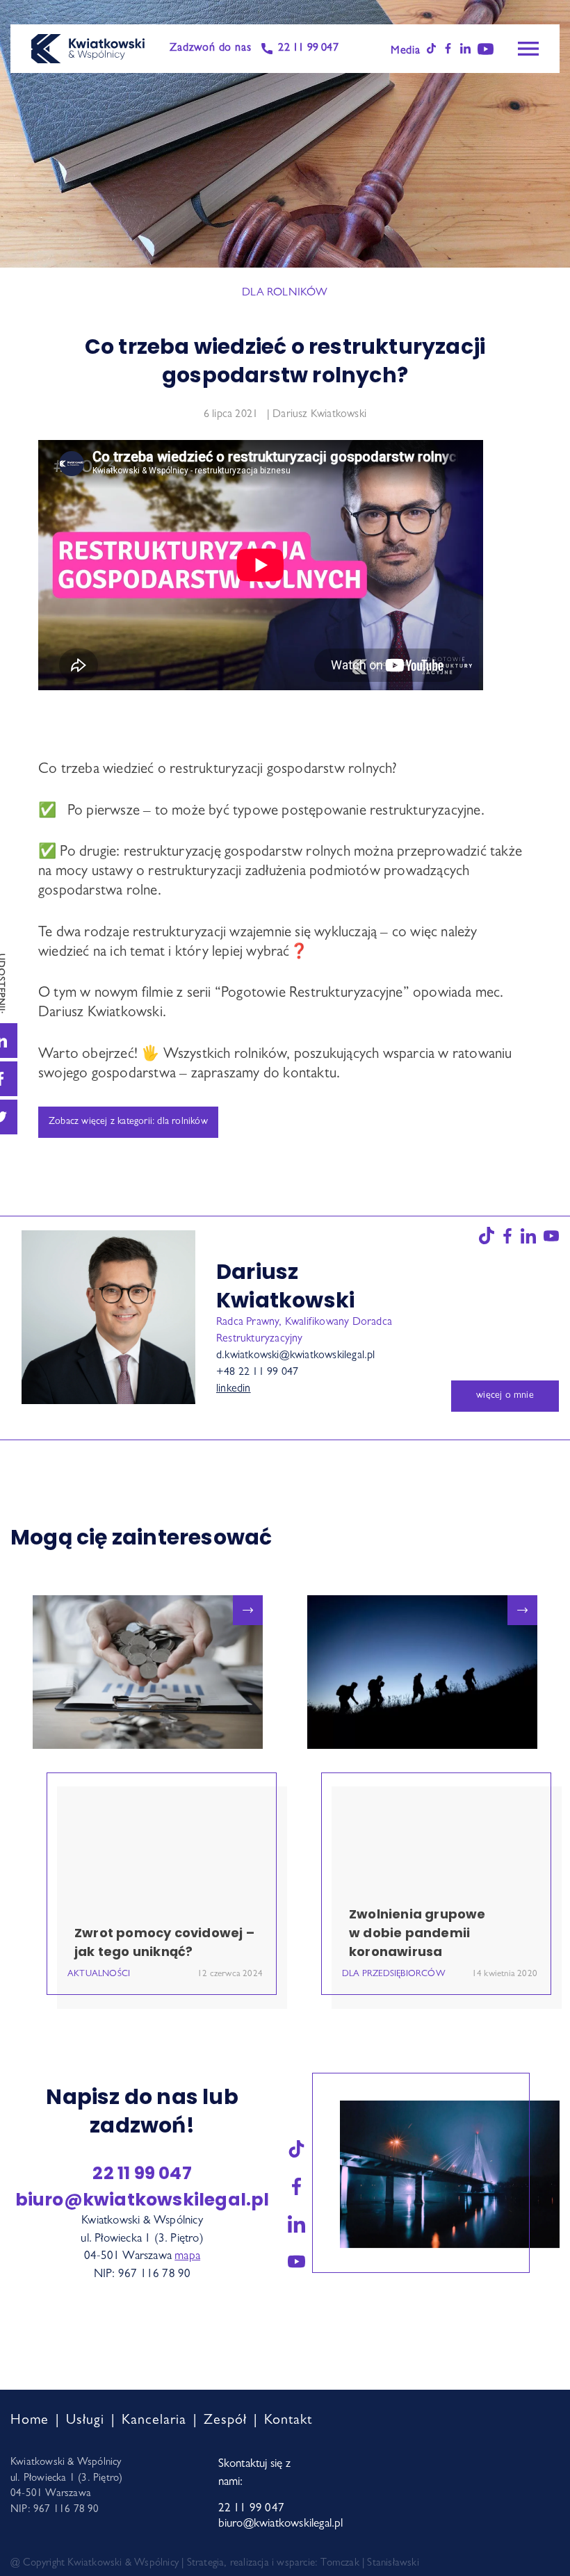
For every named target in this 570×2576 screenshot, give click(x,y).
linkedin (234, 1389)
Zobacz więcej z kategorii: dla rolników (128, 1122)
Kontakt (288, 2421)
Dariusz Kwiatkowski (319, 415)
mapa (187, 2257)
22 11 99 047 (308, 49)
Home (30, 2421)
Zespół (225, 2421)
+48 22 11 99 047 (257, 1373)
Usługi (85, 2421)
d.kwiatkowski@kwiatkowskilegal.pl (296, 1356)
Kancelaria (154, 2421)
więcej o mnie (505, 1396)
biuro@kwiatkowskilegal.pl (142, 2200)
